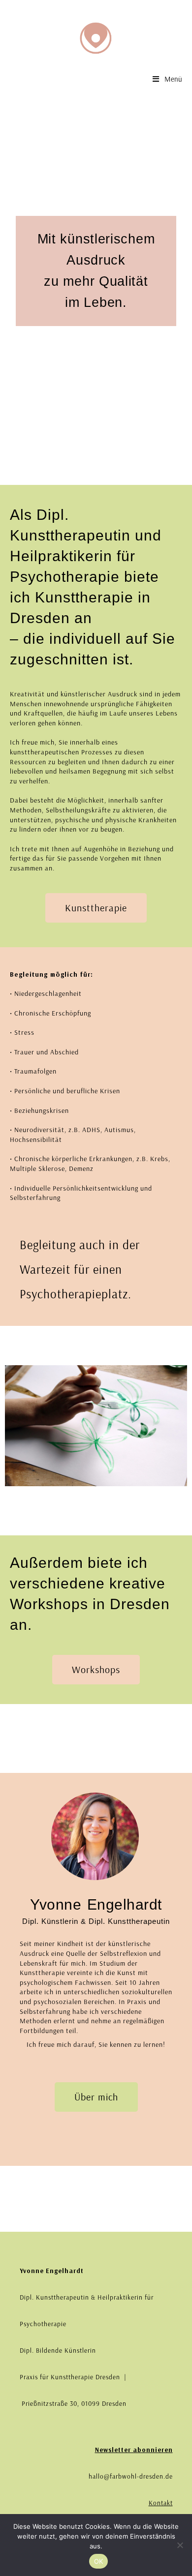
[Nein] (180, 2545)
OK (99, 2561)
